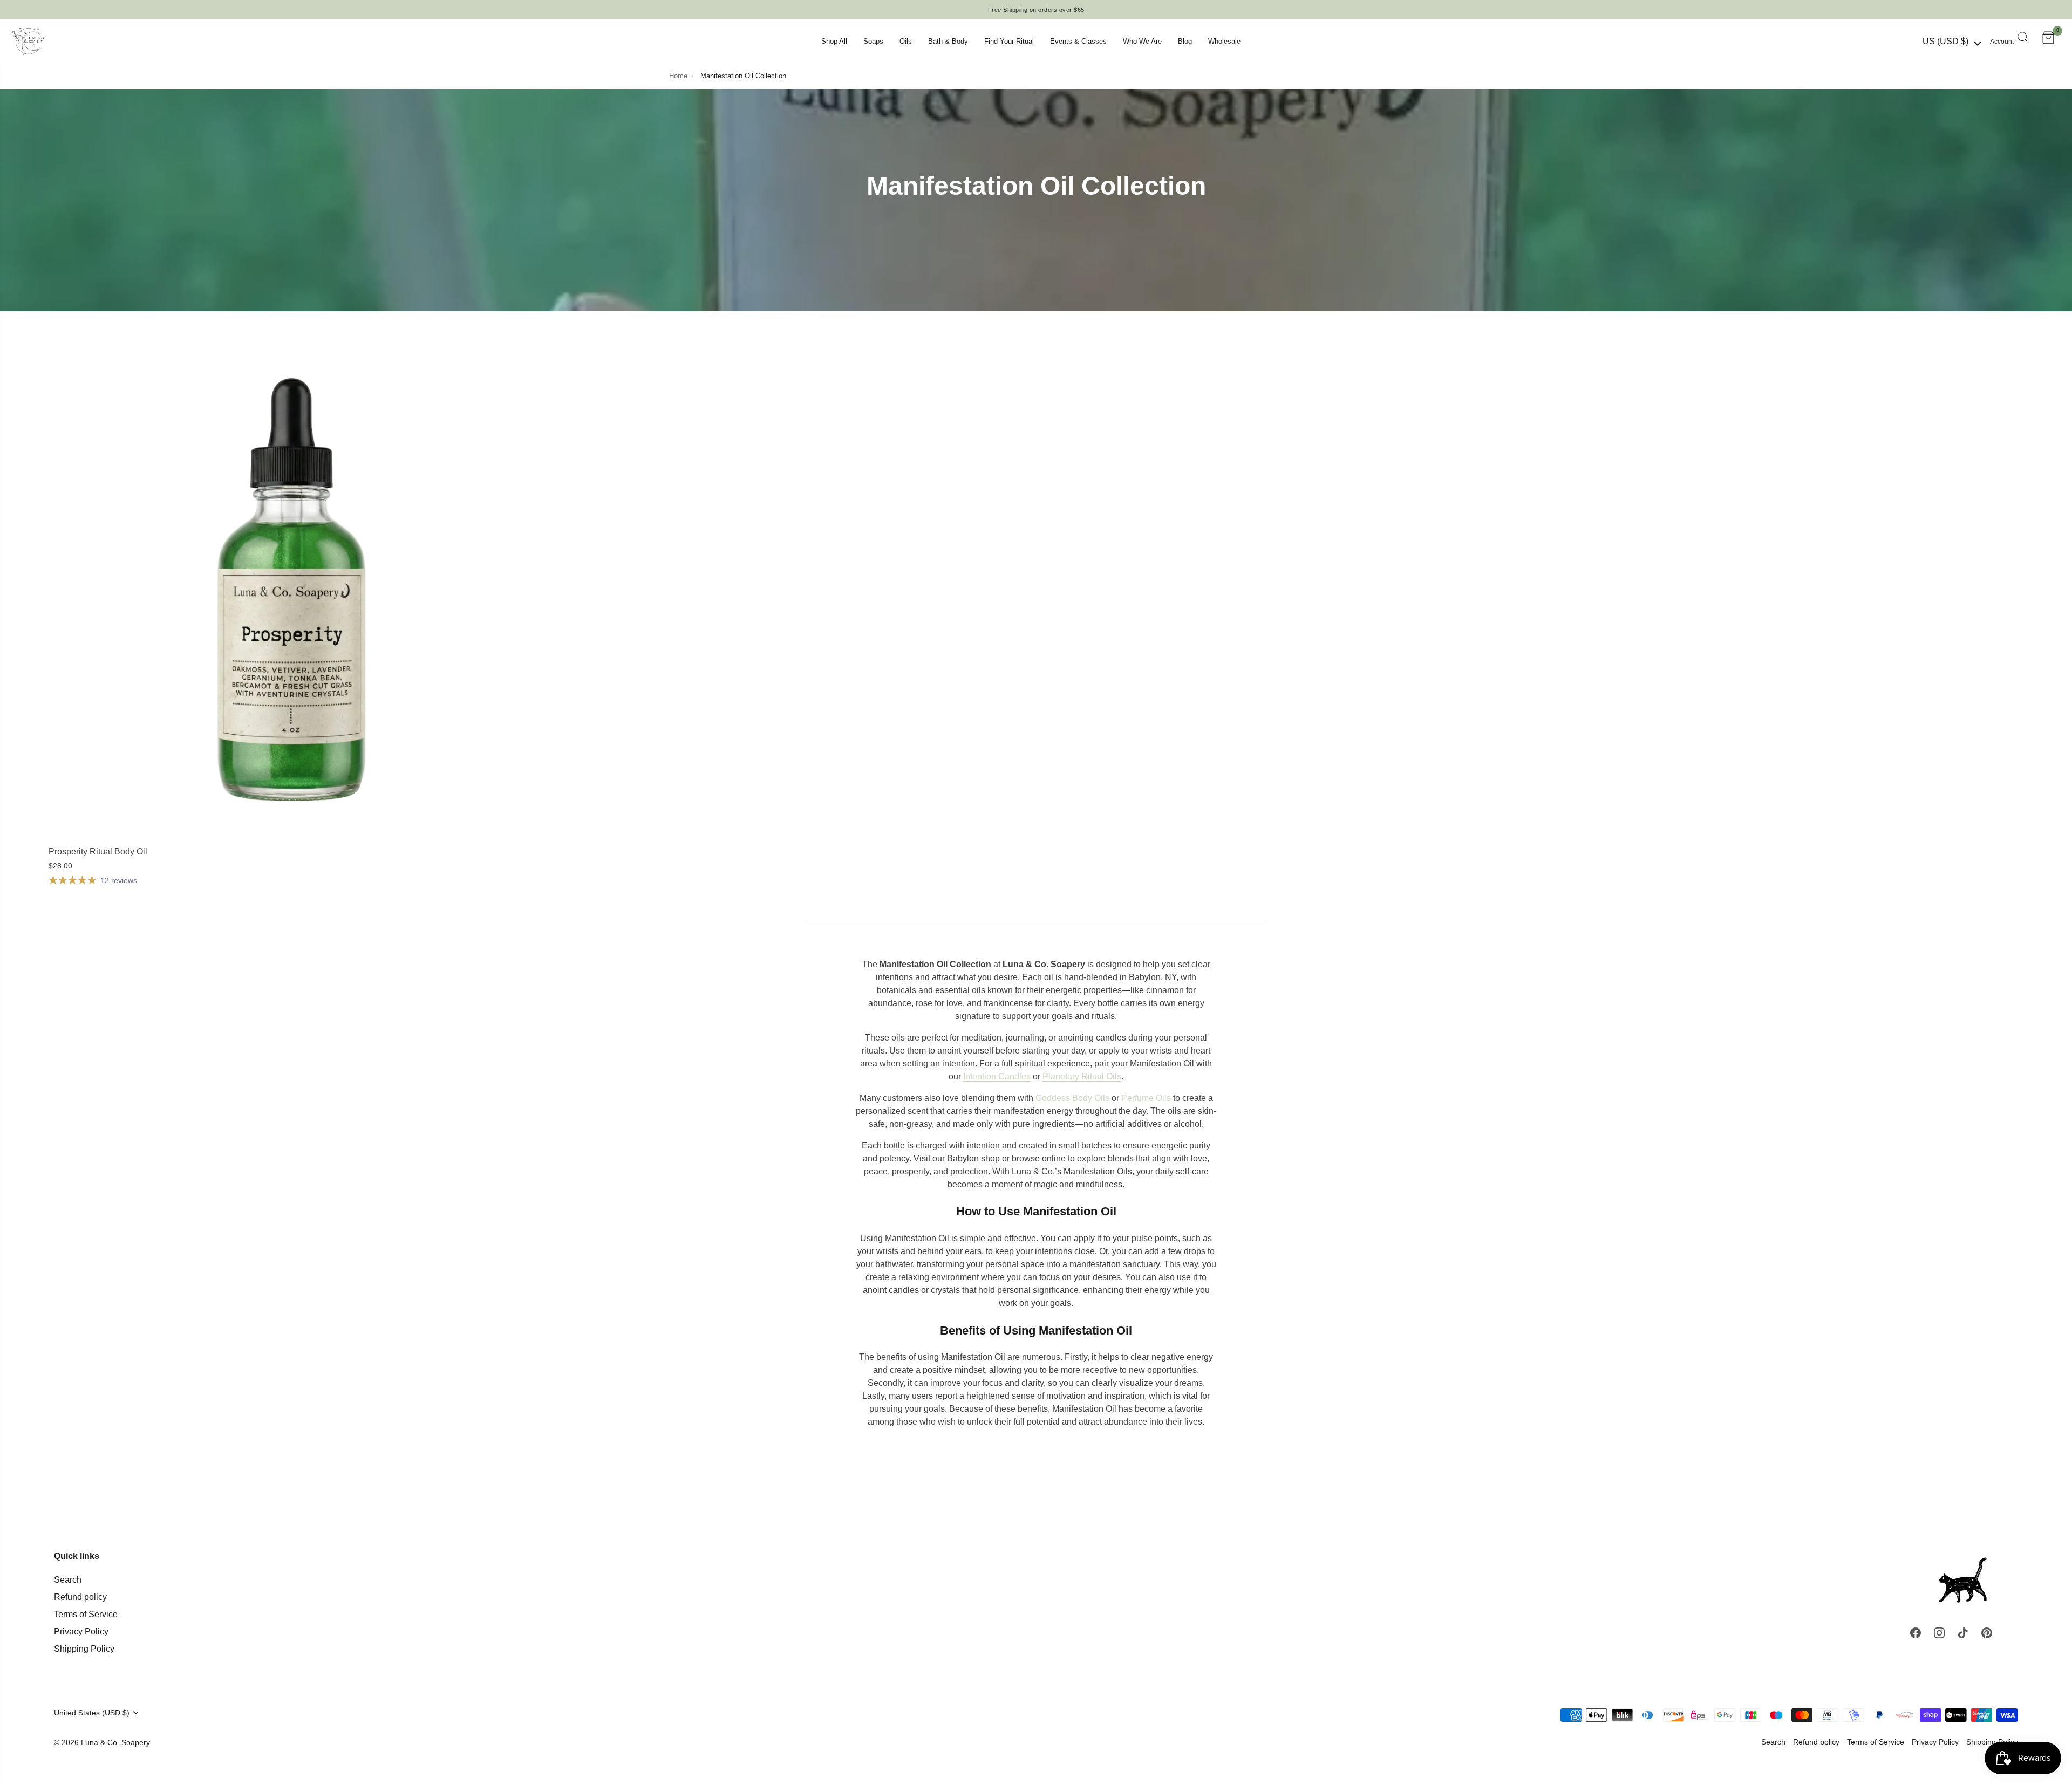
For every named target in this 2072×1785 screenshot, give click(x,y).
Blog (1185, 41)
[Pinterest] (1987, 1632)
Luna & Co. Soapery (115, 1743)
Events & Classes (1078, 41)
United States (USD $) (92, 1713)
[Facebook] (1916, 1632)
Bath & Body (948, 41)
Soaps (873, 41)
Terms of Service (86, 1614)
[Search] (2023, 38)
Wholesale (1224, 41)
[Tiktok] (1963, 1632)
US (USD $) (1945, 41)
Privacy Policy (81, 1632)
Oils (906, 41)
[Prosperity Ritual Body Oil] (291, 597)
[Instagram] (1939, 1632)
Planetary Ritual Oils (1082, 1076)
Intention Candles (997, 1076)
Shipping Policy (84, 1649)
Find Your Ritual (1009, 41)
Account (2002, 42)
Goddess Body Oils (1072, 1098)
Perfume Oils (1146, 1098)
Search (68, 1580)
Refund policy (80, 1597)
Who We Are (1142, 41)
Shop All (834, 41)
